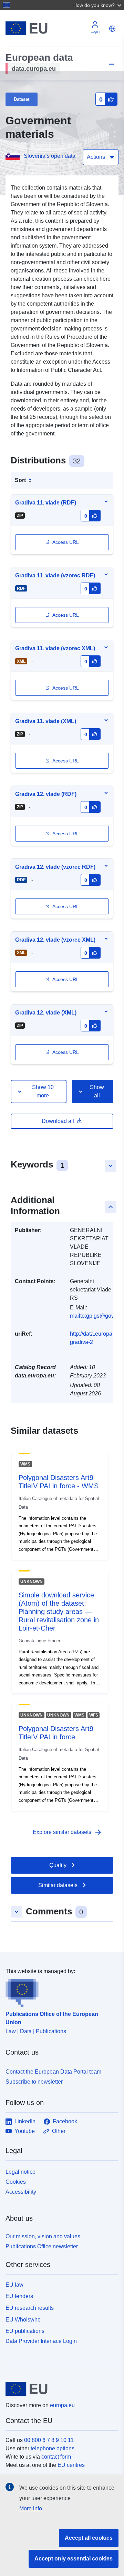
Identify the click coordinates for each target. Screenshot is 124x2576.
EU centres (71, 2465)
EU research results (30, 2308)
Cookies (16, 2182)
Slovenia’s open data (50, 156)
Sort (20, 480)
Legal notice (20, 2172)
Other (59, 2131)
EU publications (25, 2331)
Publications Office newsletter (42, 2246)
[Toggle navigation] (111, 65)
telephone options (53, 2448)
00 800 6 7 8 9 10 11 (49, 2440)
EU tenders (19, 2296)
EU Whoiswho (23, 2320)
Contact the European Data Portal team (53, 2072)
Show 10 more (43, 1091)
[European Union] (59, 2389)
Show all (97, 1091)
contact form (56, 2457)
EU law (14, 2285)
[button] (98, 5)
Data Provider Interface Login (41, 2341)
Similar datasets (58, 1885)
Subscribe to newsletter (34, 2082)
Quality (58, 1865)
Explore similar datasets (68, 1832)
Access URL (66, 542)
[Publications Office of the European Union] (59, 1991)
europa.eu (62, 2405)
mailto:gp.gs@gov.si (95, 1316)
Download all (58, 1121)
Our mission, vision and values (43, 2236)
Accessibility (21, 2192)
